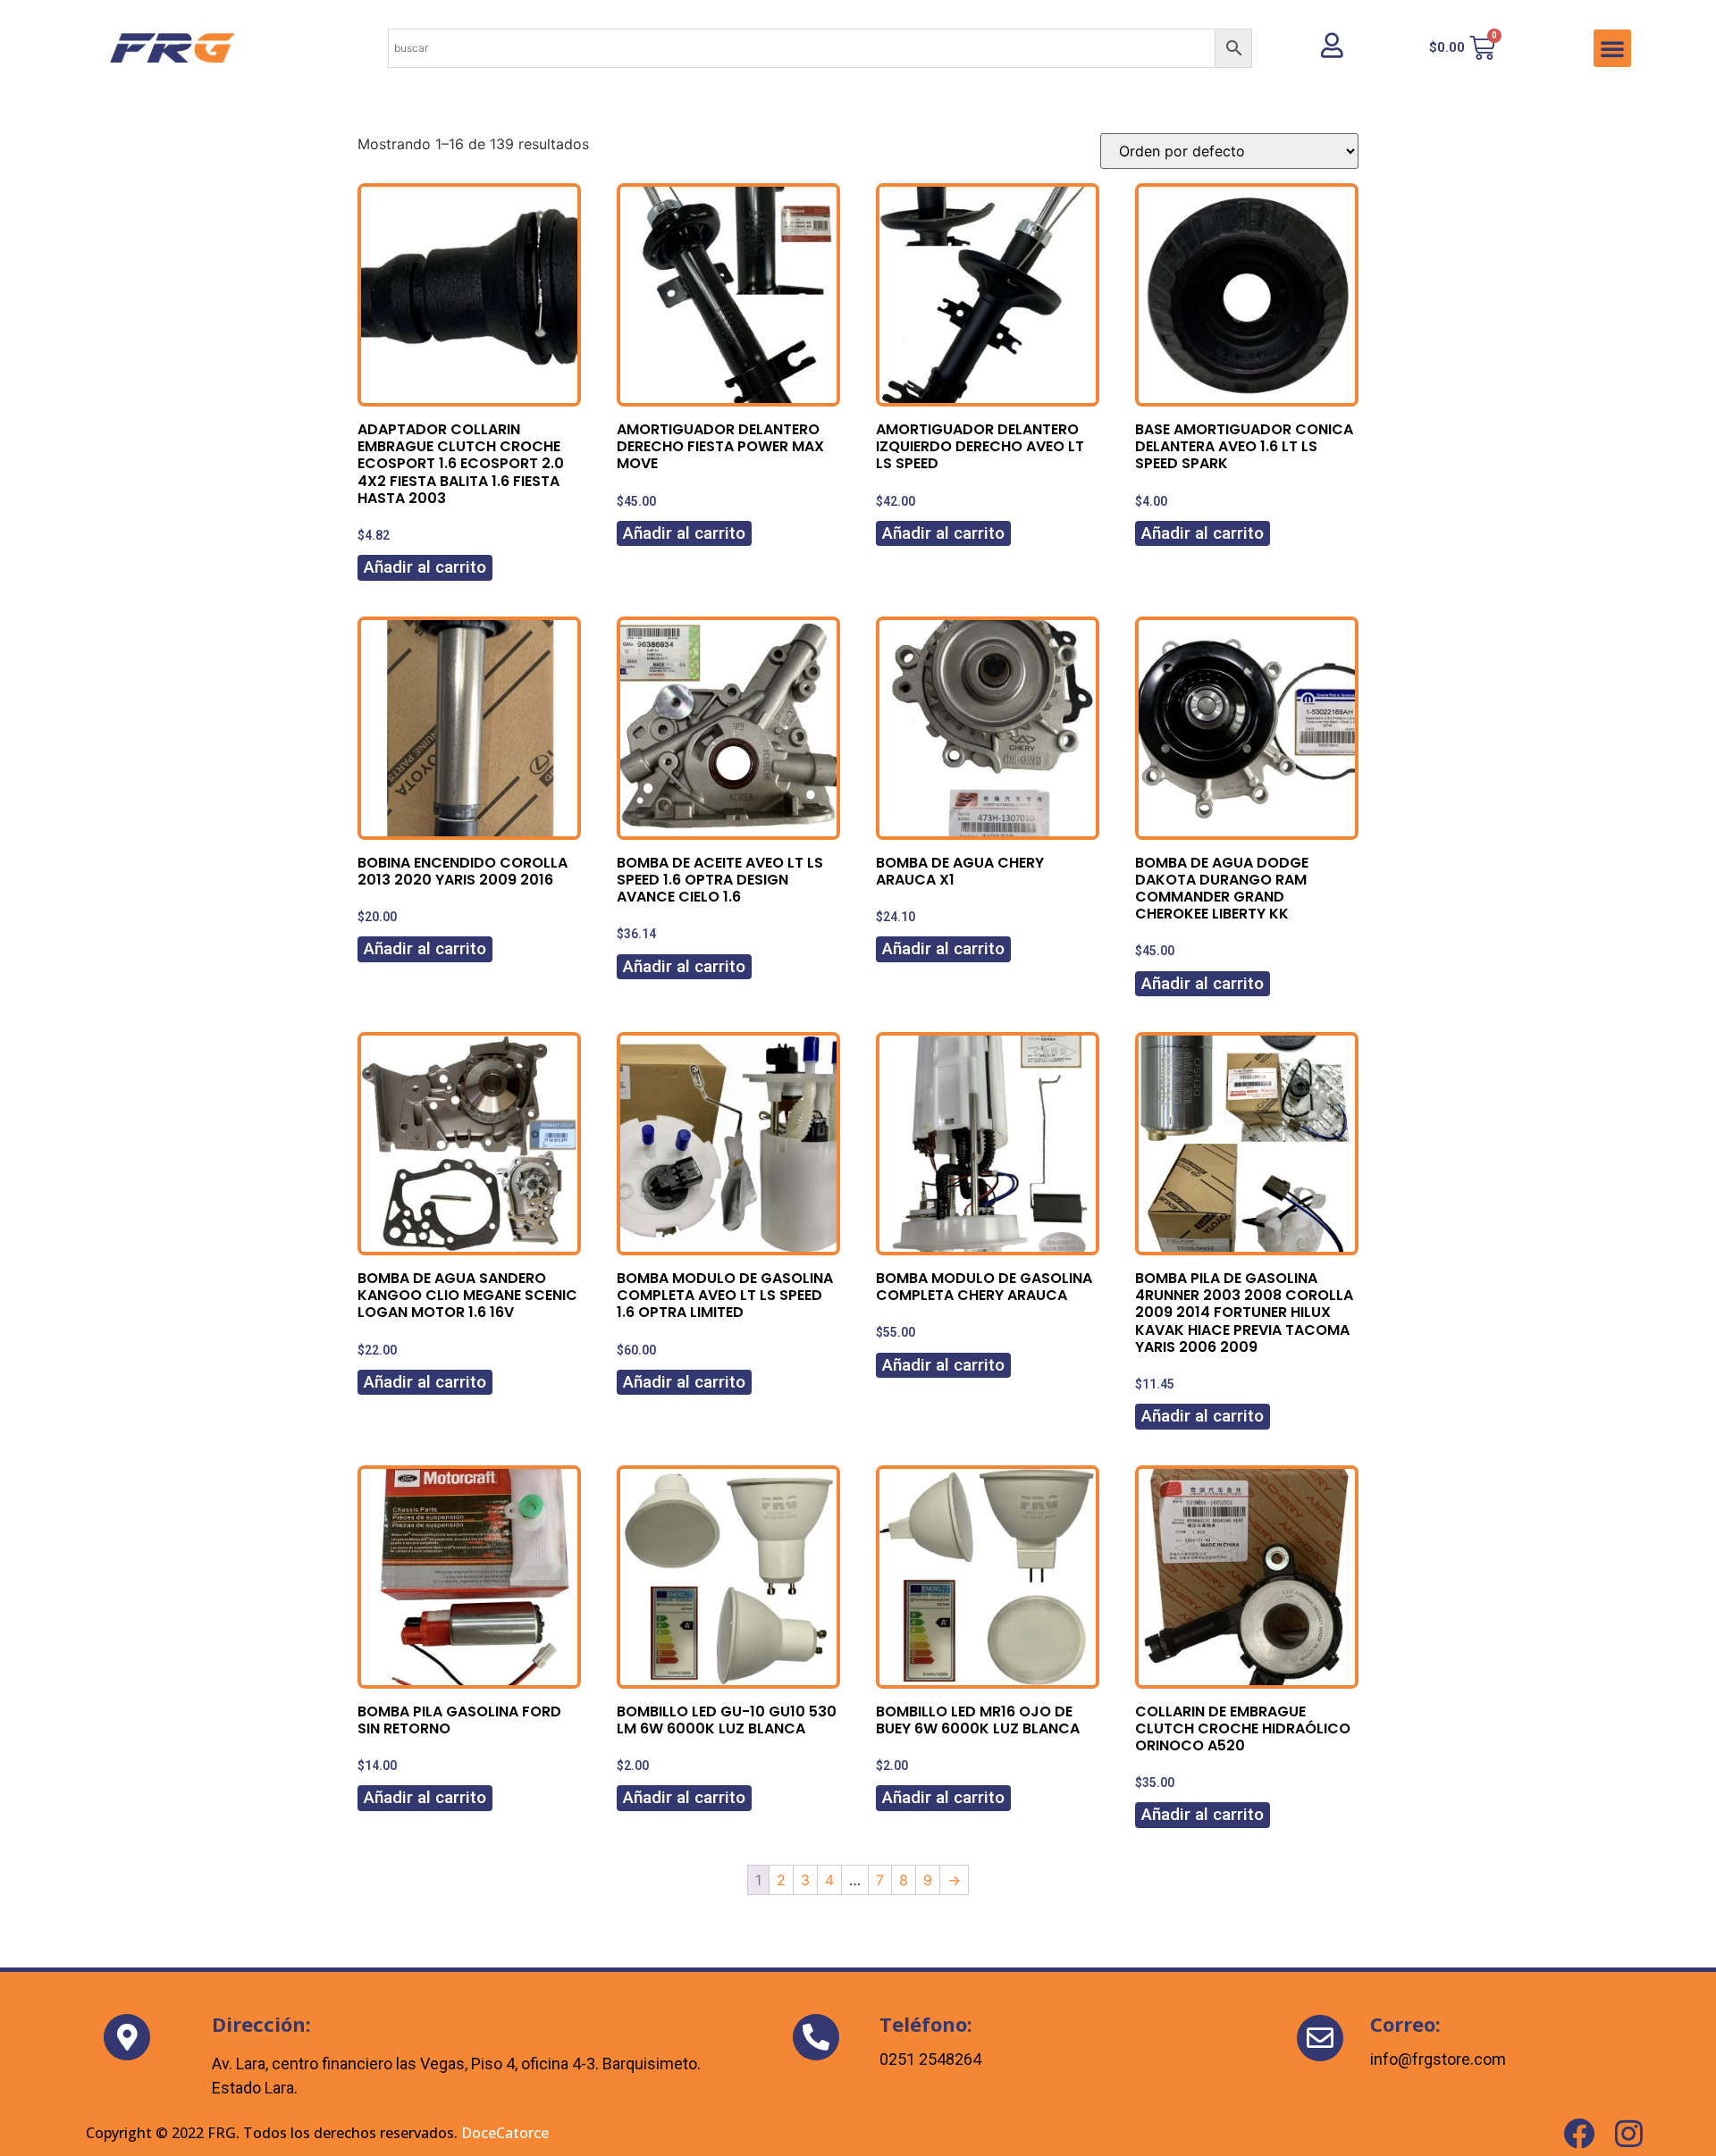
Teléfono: (926, 2024)
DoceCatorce (505, 2133)
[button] (1612, 48)
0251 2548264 (930, 2059)
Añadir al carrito (425, 567)
